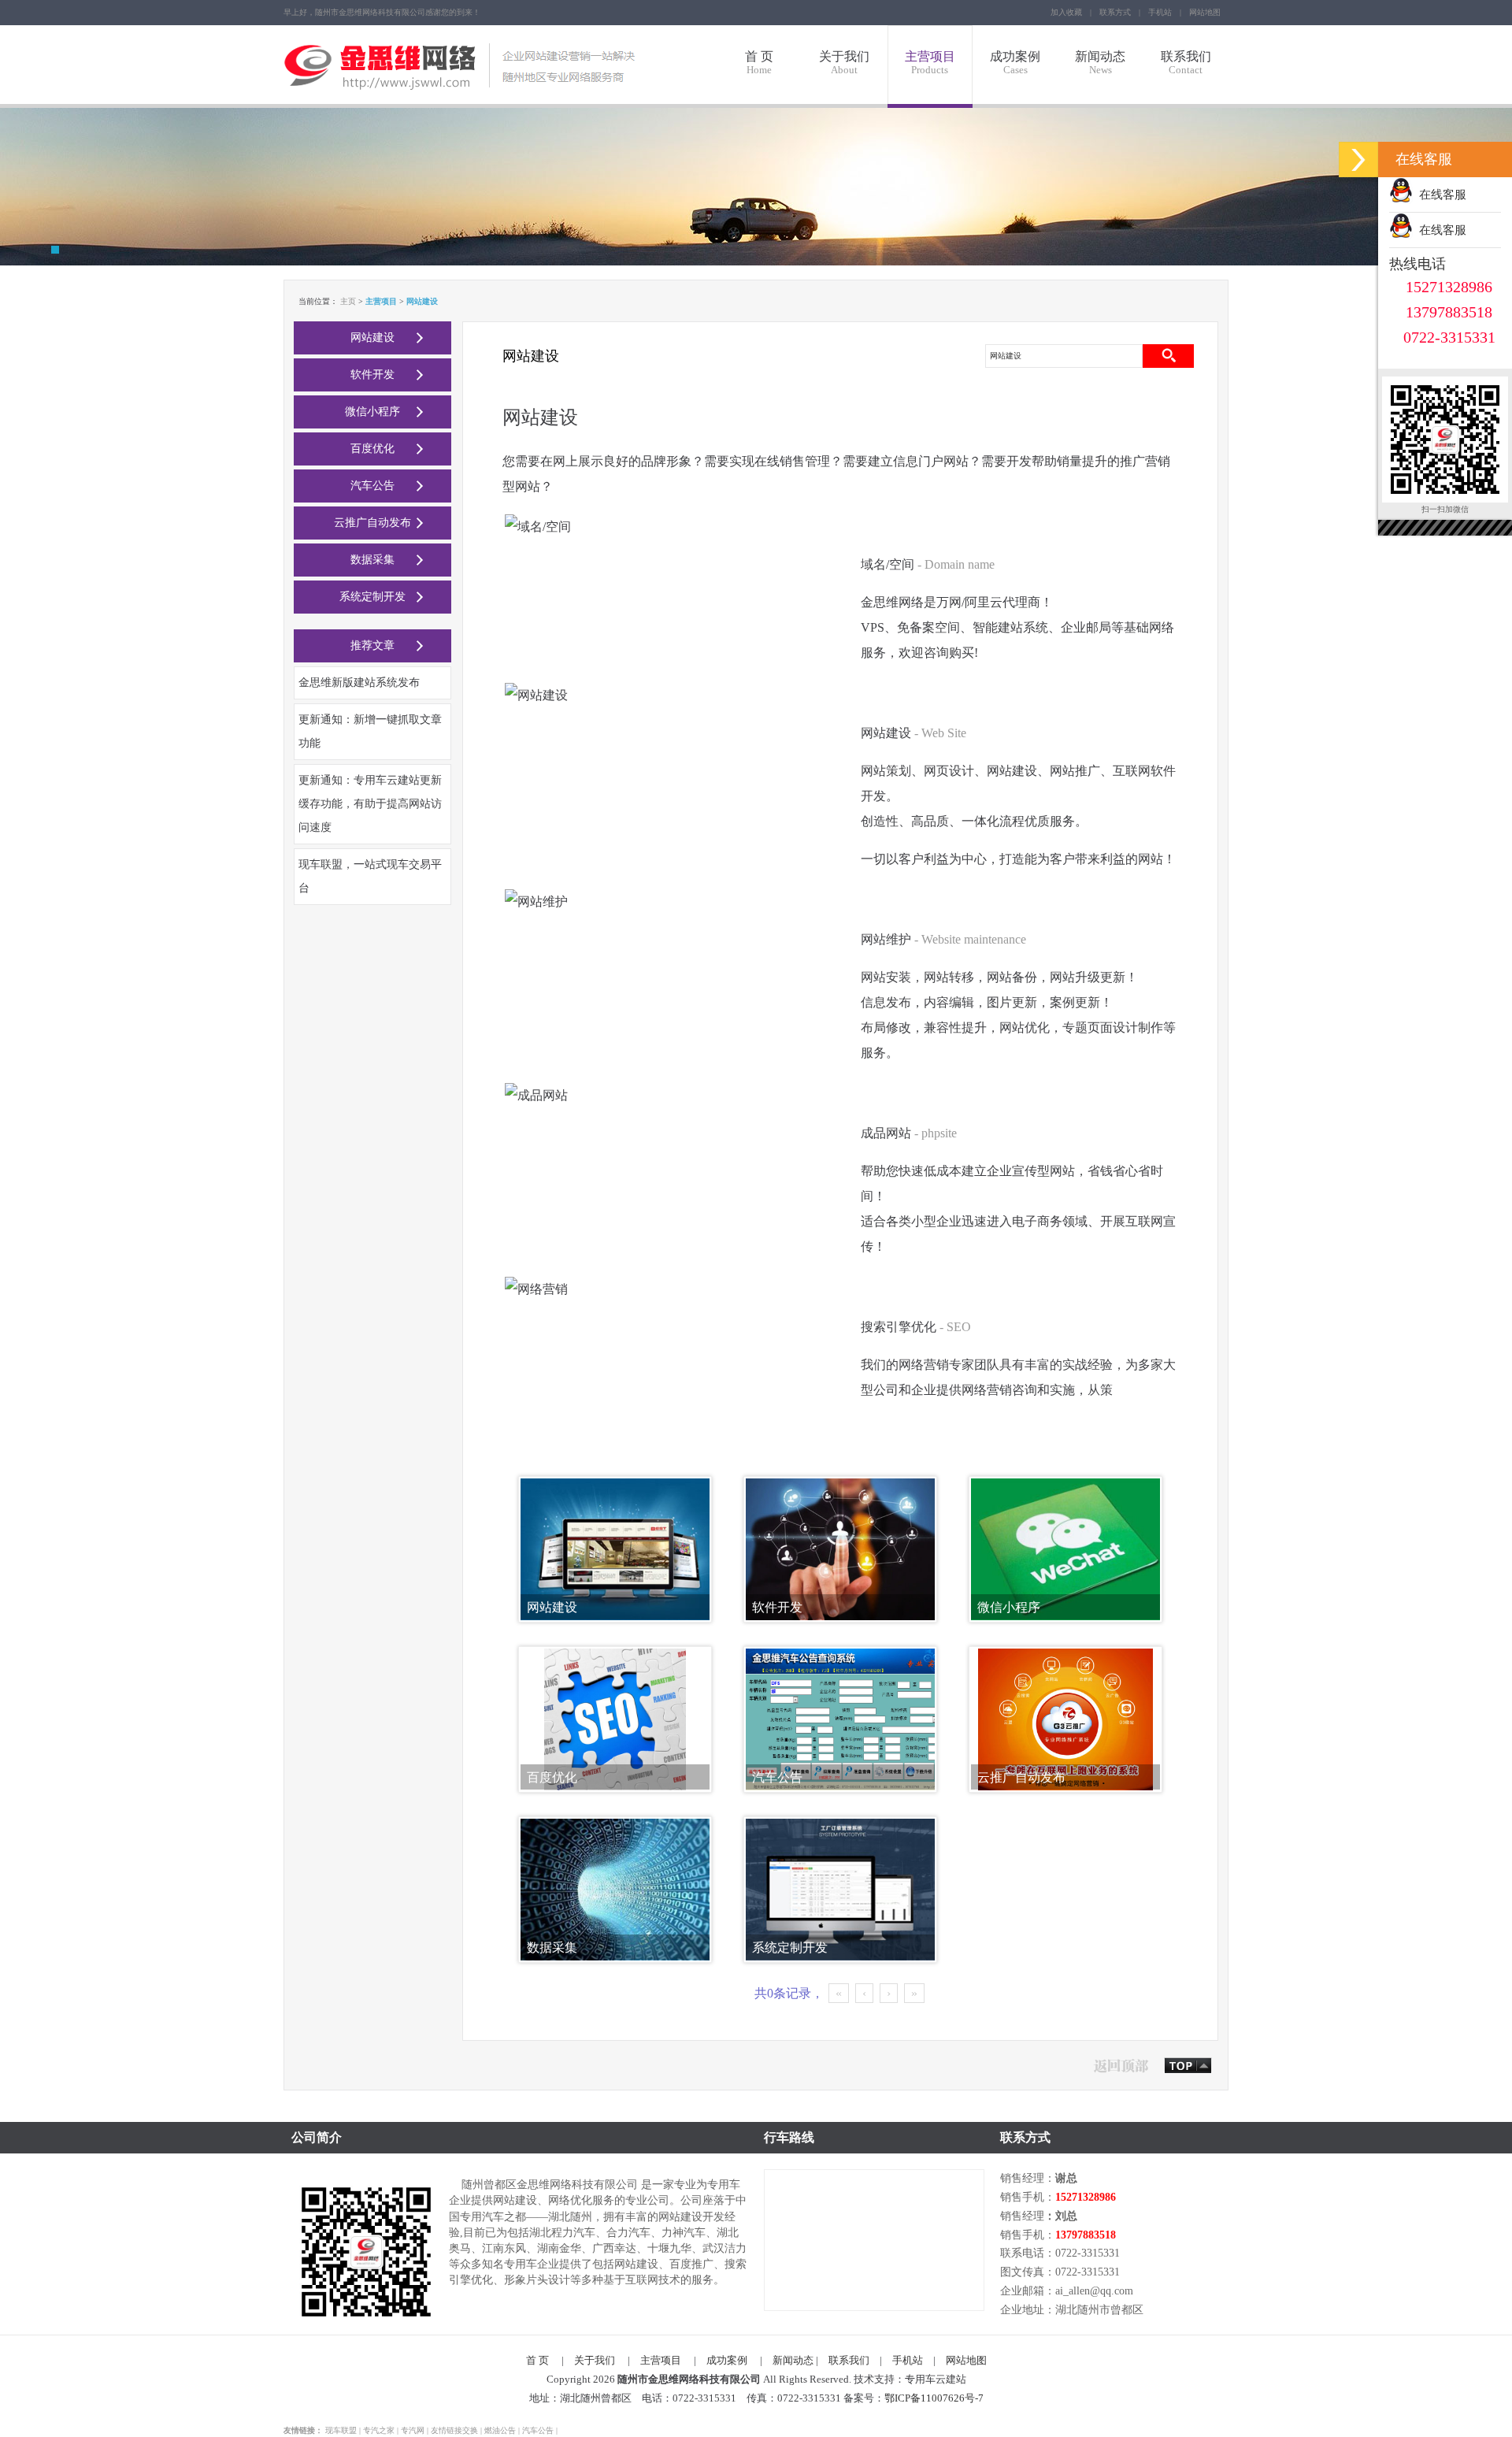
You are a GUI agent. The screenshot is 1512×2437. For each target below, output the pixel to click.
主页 (348, 301)
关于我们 (844, 63)
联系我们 (1186, 63)
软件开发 (372, 375)
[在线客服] (1358, 159)
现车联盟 (341, 2430)
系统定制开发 (372, 597)
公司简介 (317, 2137)
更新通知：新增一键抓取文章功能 (370, 731)
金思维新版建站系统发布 (359, 683)
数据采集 (372, 560)
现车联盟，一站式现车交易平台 (370, 876)
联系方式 (1115, 12)
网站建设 (372, 338)
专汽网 (413, 2430)
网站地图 (1205, 12)
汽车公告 (372, 486)
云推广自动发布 (372, 523)
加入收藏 (1066, 12)
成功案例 (1015, 63)
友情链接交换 (454, 2430)
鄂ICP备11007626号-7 (934, 2398)
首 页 (759, 63)
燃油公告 (500, 2430)
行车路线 (789, 2137)
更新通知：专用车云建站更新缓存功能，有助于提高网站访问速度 (370, 804)
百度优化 (372, 449)
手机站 (1160, 12)
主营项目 (930, 63)
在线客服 (1440, 195)
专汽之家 (379, 2430)
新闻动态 (1100, 63)
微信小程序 (372, 412)
